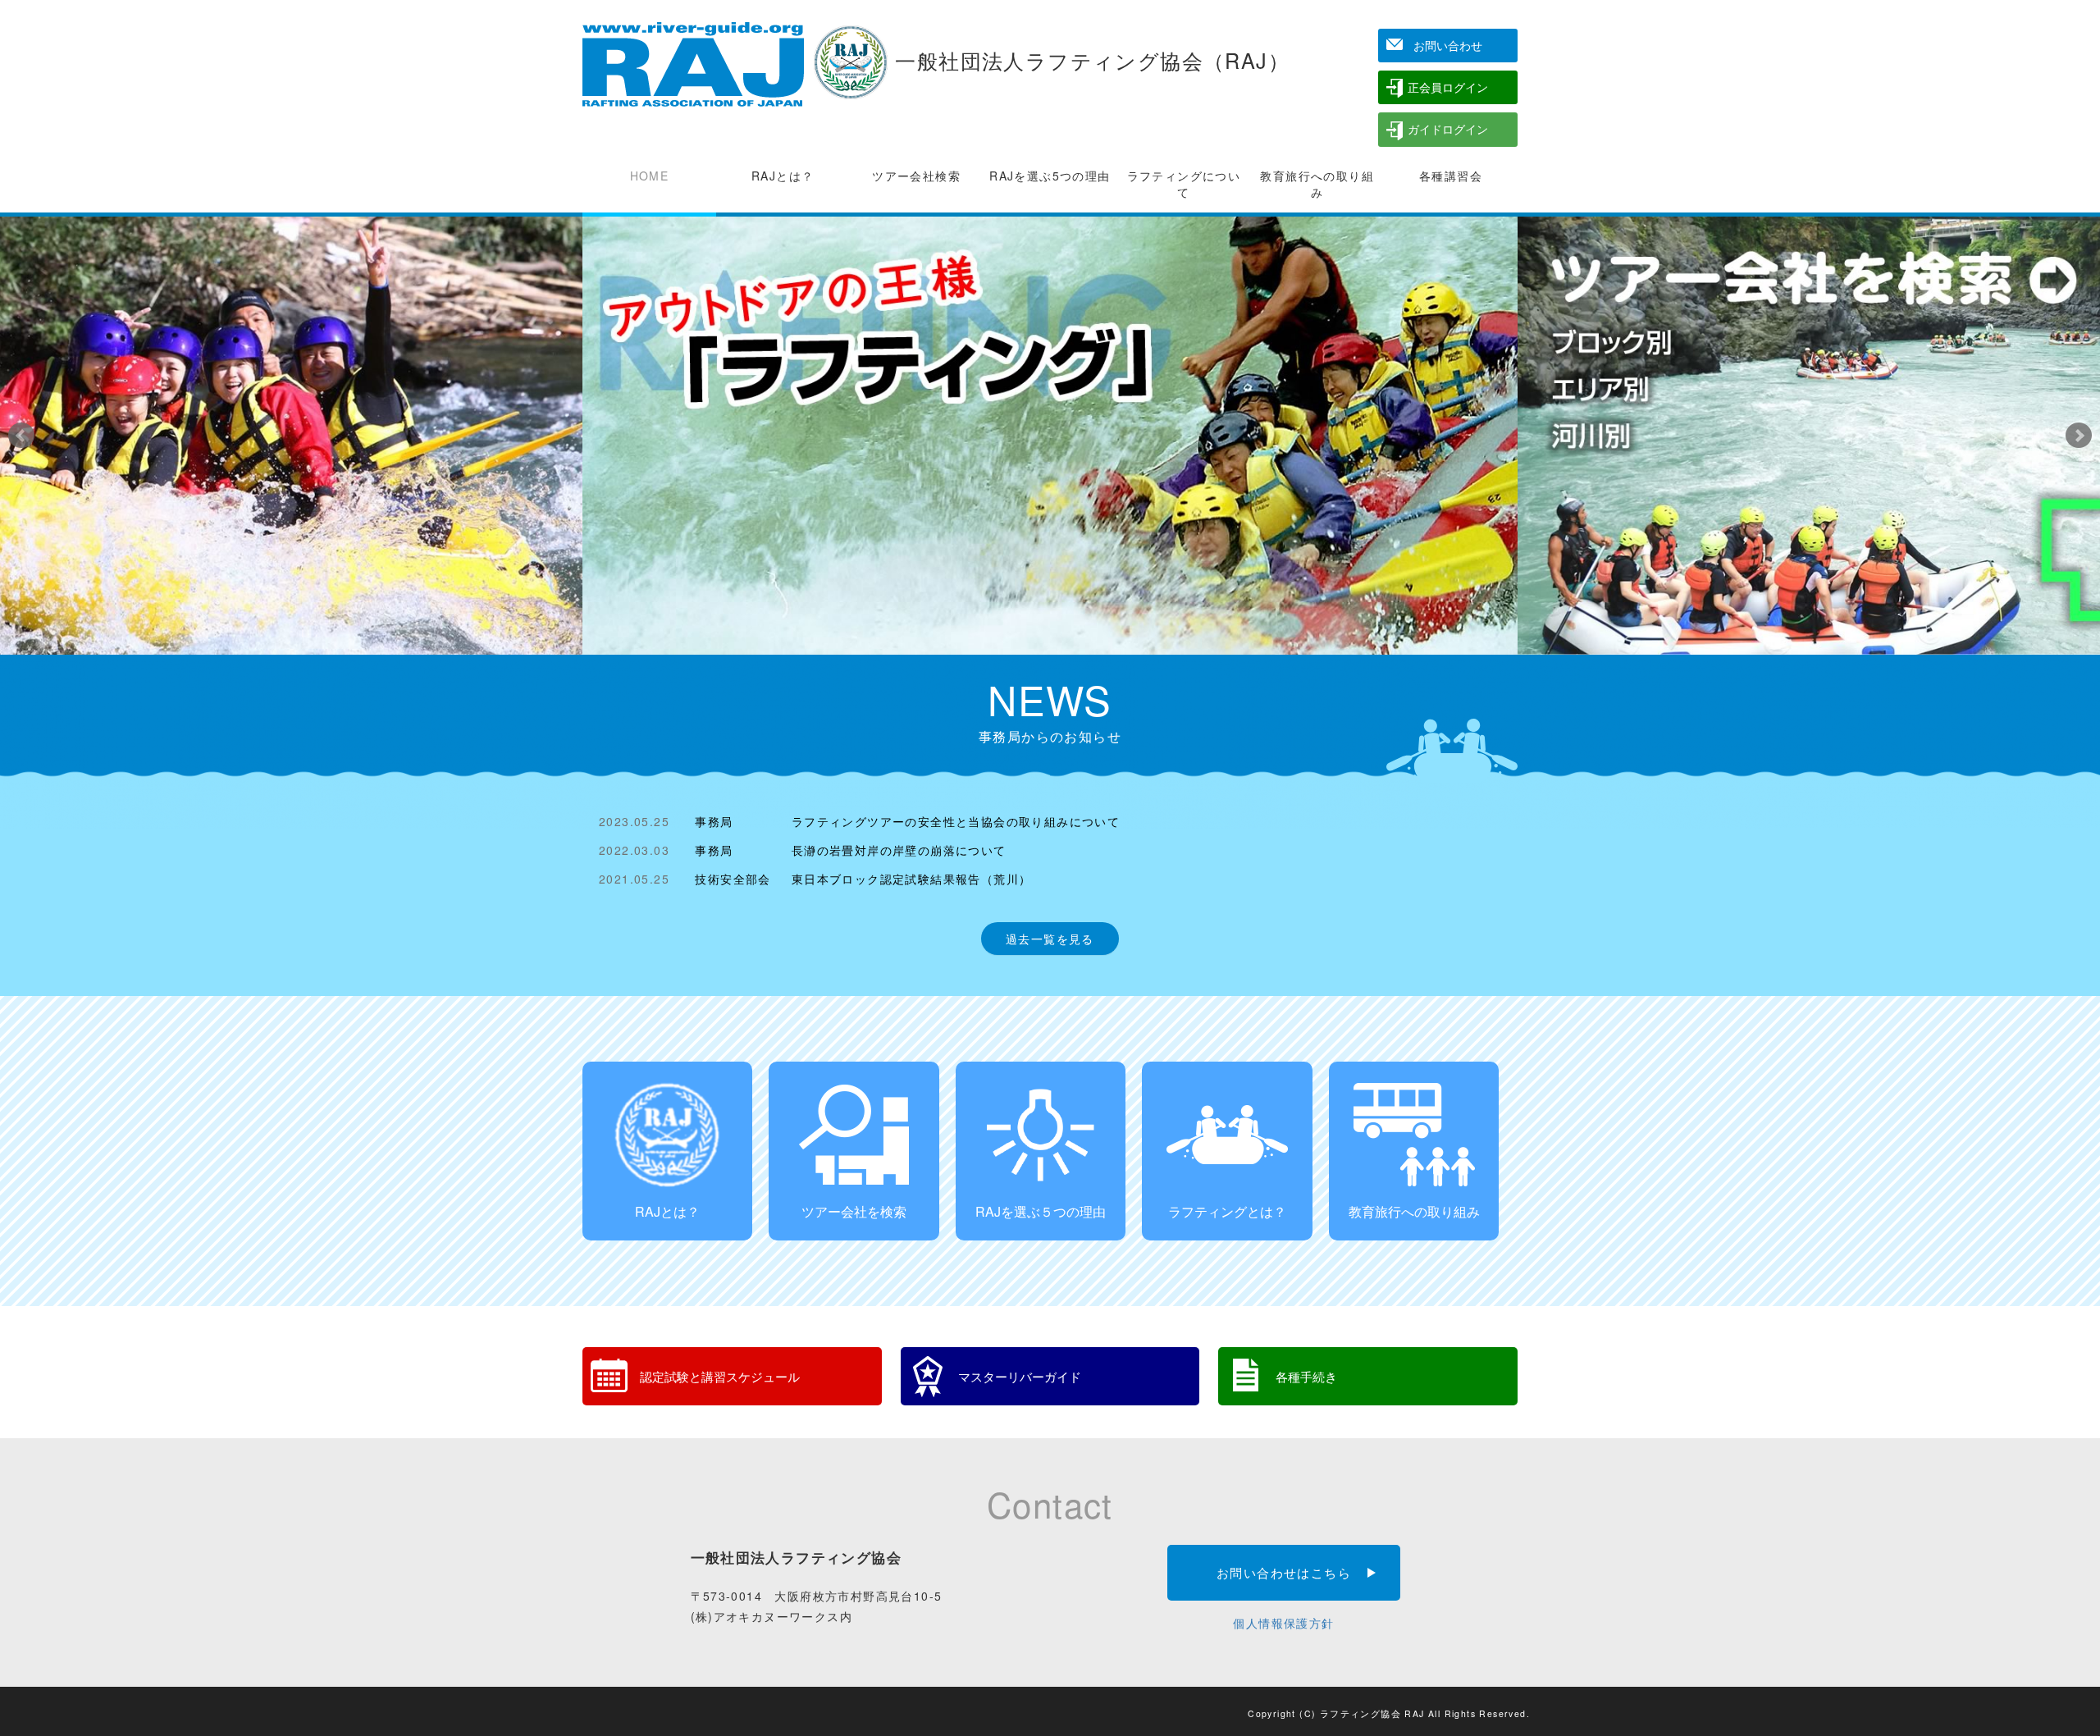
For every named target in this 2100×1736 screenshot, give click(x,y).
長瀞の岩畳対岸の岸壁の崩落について (899, 850)
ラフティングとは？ (1227, 1211)
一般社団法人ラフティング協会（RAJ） (1089, 60)
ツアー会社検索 (916, 176)
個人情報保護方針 (1283, 1623)
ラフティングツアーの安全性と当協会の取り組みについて (956, 821)
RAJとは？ (783, 176)
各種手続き (1306, 1376)
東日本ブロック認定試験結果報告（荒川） (912, 879)
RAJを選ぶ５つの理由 (1041, 1211)
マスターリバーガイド (1020, 1376)
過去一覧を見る (1050, 939)
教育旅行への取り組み (1317, 184)
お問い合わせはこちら (1284, 1572)
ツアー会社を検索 (854, 1211)
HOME (650, 176)
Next (2079, 436)
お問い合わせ (1448, 45)
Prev (21, 436)
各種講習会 (1451, 176)
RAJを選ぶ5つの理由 (1050, 176)
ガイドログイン (1448, 129)
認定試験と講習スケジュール (720, 1376)
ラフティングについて (1184, 184)
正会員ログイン (1448, 87)
